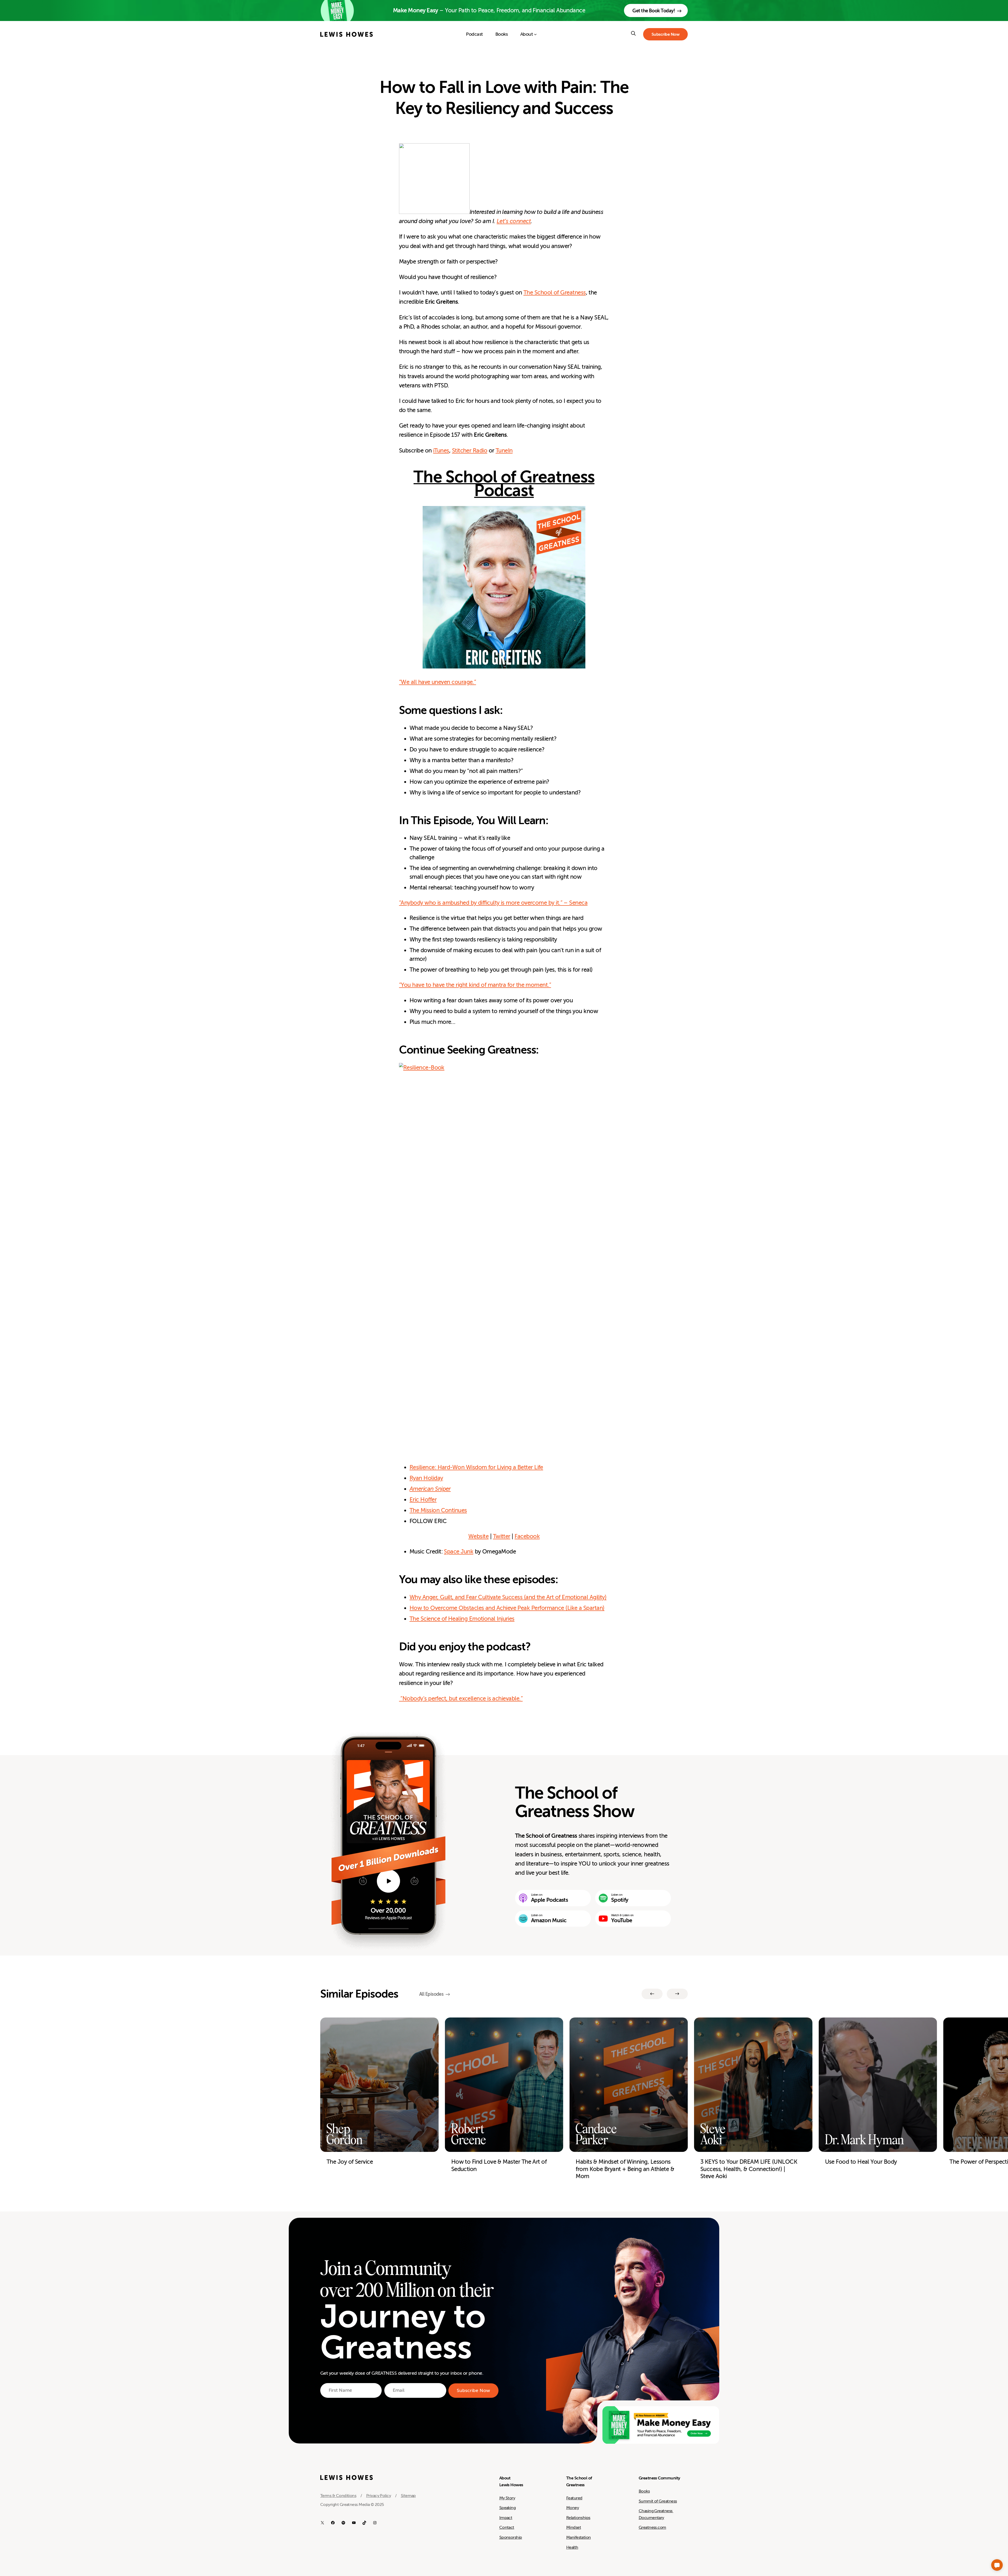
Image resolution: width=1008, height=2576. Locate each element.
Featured (574, 2498)
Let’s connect (514, 221)
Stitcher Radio (470, 451)
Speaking (508, 2508)
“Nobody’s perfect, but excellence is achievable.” (461, 1698)
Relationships (578, 2518)
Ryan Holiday (426, 1478)
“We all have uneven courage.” (437, 682)
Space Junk (459, 1552)
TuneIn (504, 451)
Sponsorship (511, 2537)
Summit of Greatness (658, 2501)
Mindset (574, 2527)
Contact (507, 2527)
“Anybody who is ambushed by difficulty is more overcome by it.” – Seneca (493, 903)
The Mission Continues (438, 1510)
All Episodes (431, 1994)
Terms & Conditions (338, 2496)
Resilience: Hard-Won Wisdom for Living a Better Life (476, 1467)
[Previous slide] (652, 1994)
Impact (506, 2518)
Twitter (502, 1536)
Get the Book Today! (654, 11)
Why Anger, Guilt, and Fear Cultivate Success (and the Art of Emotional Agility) (508, 1597)
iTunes (441, 451)
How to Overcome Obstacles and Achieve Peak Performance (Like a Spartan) (507, 1608)
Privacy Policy (379, 2496)
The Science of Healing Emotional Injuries (462, 1619)
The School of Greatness (555, 293)
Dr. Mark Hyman (864, 2140)
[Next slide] (677, 1994)
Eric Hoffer (423, 1500)
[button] (997, 2565)
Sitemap (408, 2496)
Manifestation (579, 2537)
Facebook (527, 1536)
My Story (507, 2498)
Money (573, 2508)
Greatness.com (652, 2527)
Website (478, 1536)
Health (572, 2547)
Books (644, 2491)
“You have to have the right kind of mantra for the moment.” (475, 985)
